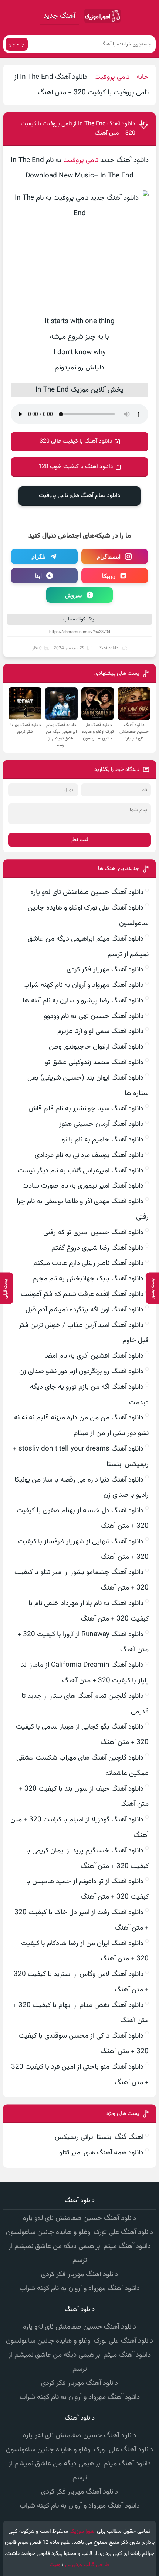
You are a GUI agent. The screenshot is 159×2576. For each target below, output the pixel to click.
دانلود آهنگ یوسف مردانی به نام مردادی (89, 1155)
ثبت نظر (79, 840)
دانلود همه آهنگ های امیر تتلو (101, 2153)
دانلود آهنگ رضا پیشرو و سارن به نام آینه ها (83, 1001)
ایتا (38, 576)
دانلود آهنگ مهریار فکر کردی (105, 970)
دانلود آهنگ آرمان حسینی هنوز (101, 1124)
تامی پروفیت (112, 77)
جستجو (17, 44)
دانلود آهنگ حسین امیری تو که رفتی (93, 1233)
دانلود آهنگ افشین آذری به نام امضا (94, 1356)
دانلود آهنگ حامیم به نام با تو (103, 1140)
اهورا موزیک (82, 2531)
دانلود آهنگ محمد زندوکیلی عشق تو (94, 1062)
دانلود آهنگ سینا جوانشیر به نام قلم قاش (86, 1109)
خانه (143, 77)
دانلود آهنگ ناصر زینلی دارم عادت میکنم (88, 1263)
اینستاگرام (109, 556)
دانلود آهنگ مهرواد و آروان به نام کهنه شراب (83, 985)
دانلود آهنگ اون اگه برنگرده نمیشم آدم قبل (84, 1310)
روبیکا (109, 576)
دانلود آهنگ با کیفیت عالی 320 (76, 441)
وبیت (55, 2565)
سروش (74, 595)
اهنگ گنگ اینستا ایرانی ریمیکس (99, 2137)
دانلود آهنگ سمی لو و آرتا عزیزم (100, 1031)
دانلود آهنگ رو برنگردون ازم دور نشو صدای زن (81, 1372)
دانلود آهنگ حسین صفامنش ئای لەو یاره (87, 892)
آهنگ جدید (59, 16)
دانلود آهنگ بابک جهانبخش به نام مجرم (88, 1279)
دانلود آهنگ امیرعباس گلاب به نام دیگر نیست (81, 1171)
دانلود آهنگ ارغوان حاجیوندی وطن (96, 1047)
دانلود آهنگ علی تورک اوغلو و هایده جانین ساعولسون (79, 2232)
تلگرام (38, 556)
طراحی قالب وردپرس (87, 2565)
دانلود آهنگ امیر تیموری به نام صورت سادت (83, 1186)
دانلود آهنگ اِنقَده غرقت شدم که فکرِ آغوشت (82, 1294)
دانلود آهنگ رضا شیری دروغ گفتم (97, 1248)
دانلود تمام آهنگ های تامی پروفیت (80, 496)
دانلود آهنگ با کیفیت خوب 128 (76, 467)
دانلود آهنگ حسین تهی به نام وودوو (94, 1016)
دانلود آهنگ (108, 648)
